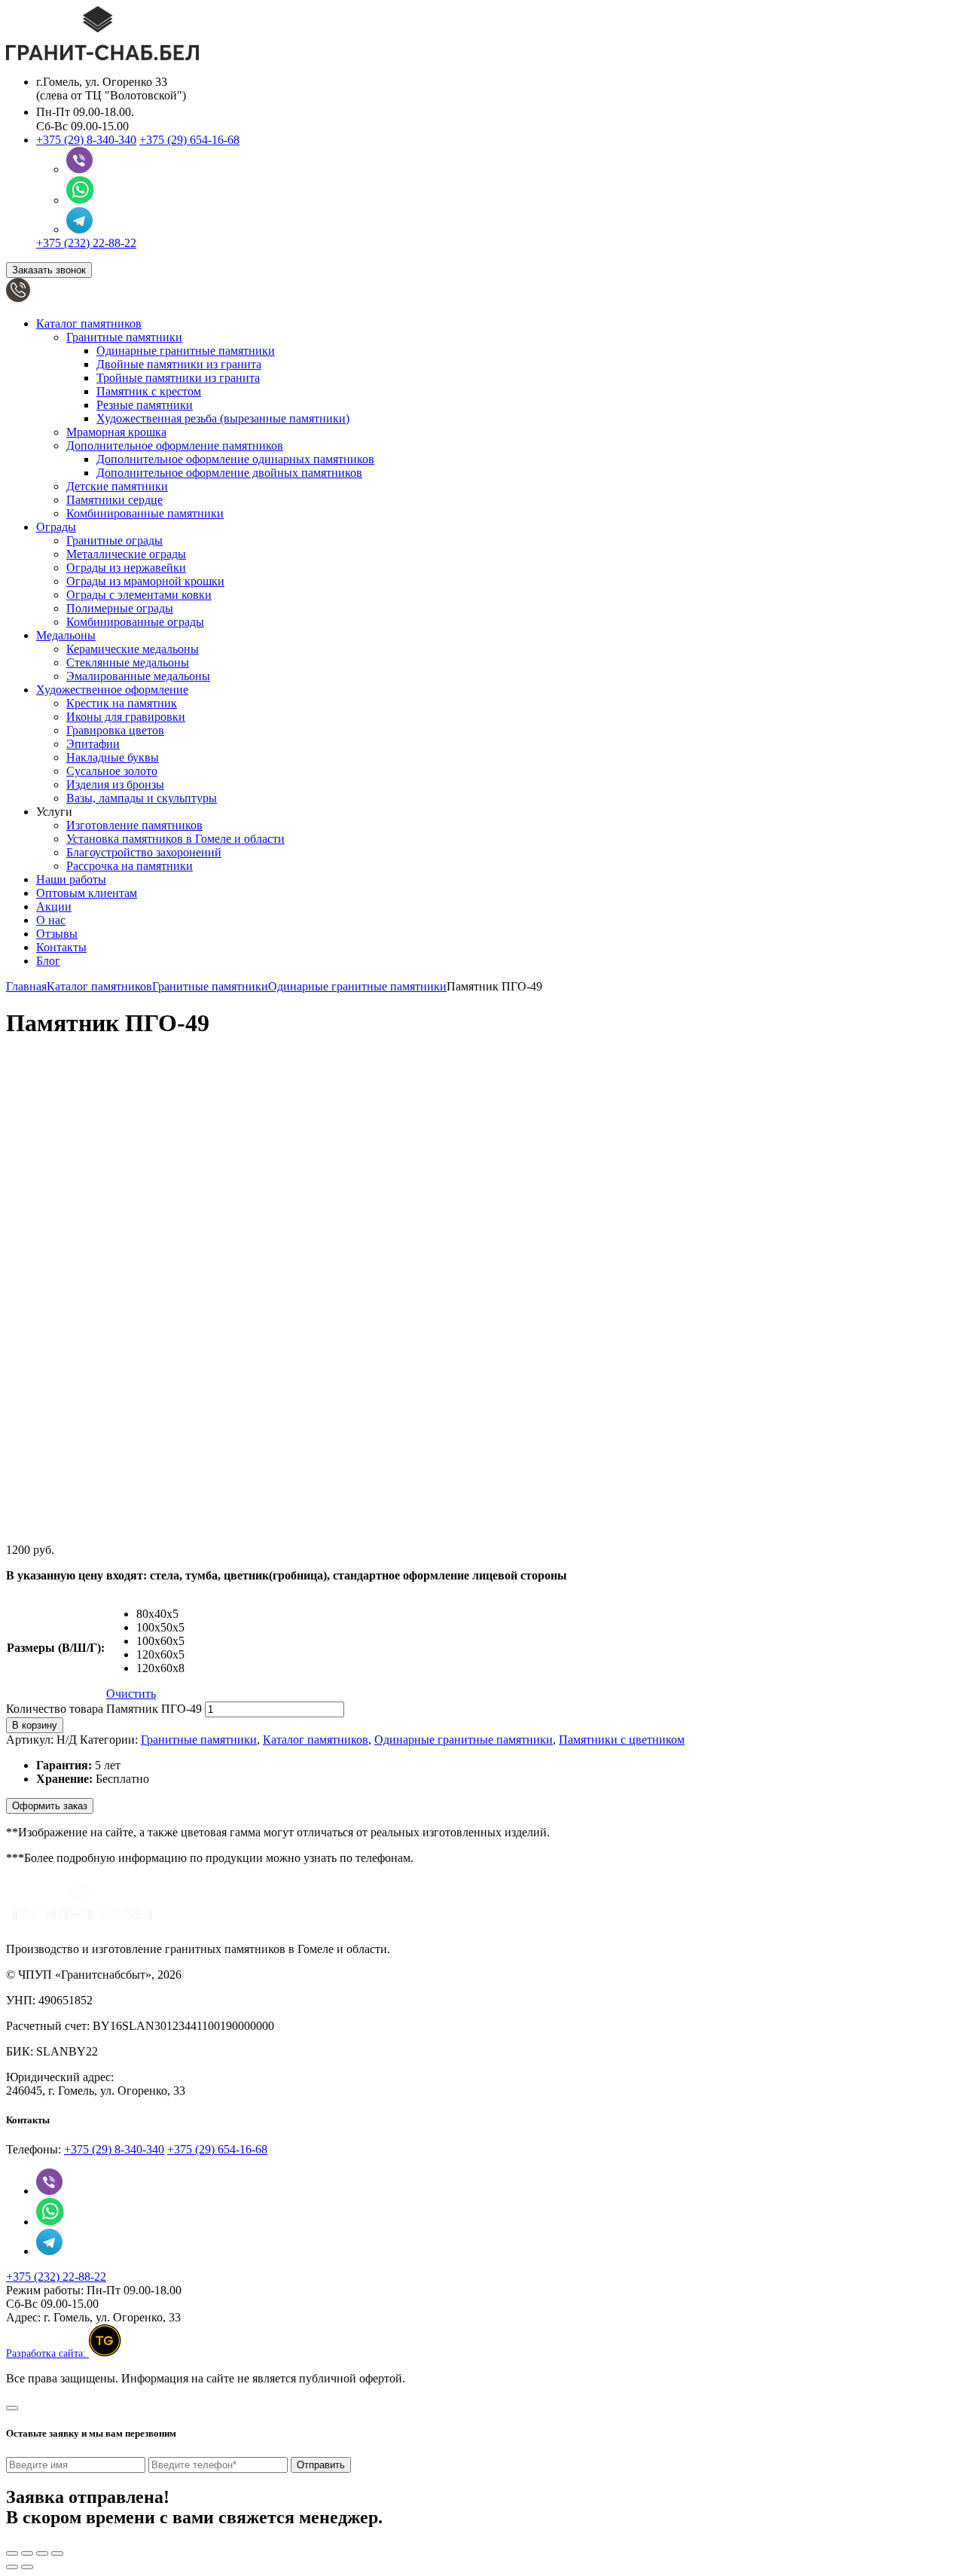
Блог (48, 961)
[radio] (160, 1614)
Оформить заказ (50, 1806)
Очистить (131, 1694)
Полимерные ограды (120, 608)
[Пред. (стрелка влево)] (12, 2567)
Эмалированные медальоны (138, 676)
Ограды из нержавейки (126, 568)
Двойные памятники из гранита (179, 364)
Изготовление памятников (134, 825)
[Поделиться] (27, 2553)
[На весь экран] (42, 2553)
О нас (51, 920)
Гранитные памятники (124, 337)
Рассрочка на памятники (130, 866)
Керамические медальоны (133, 649)
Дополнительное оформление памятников (175, 446)
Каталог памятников (89, 324)
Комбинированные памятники (145, 513)
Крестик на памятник (122, 703)
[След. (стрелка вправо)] (27, 2567)
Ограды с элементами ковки (139, 595)
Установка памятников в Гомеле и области (175, 839)
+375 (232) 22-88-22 (86, 243)
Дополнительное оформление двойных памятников (229, 473)
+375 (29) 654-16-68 (189, 140)
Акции (54, 906)
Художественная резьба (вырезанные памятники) (223, 418)
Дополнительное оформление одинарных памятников (235, 459)
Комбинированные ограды (135, 622)
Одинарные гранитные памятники (186, 351)
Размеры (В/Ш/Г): (56, 1648)
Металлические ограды (126, 554)
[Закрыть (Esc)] (12, 2553)
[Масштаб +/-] (57, 2553)
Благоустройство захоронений (144, 852)
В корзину (35, 1725)
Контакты (61, 947)
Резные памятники (145, 405)
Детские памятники (117, 486)
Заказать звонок (49, 270)
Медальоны (66, 635)
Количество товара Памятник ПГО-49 (104, 1709)
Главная (26, 986)
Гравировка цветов (115, 730)
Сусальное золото (112, 771)
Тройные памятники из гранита (178, 378)
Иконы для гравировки (126, 717)
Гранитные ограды (114, 540)
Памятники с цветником (622, 1740)
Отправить (321, 2465)
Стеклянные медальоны (128, 662)
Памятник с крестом (149, 391)
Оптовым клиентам (87, 893)
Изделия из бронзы (115, 784)
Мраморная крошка (116, 432)
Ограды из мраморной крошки (145, 581)
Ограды (56, 527)
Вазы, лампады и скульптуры (142, 798)
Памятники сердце (114, 500)
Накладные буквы (113, 757)
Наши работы (71, 879)
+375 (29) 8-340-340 (86, 140)
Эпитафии (93, 744)
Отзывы (57, 934)
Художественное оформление (112, 690)
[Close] (12, 2408)
